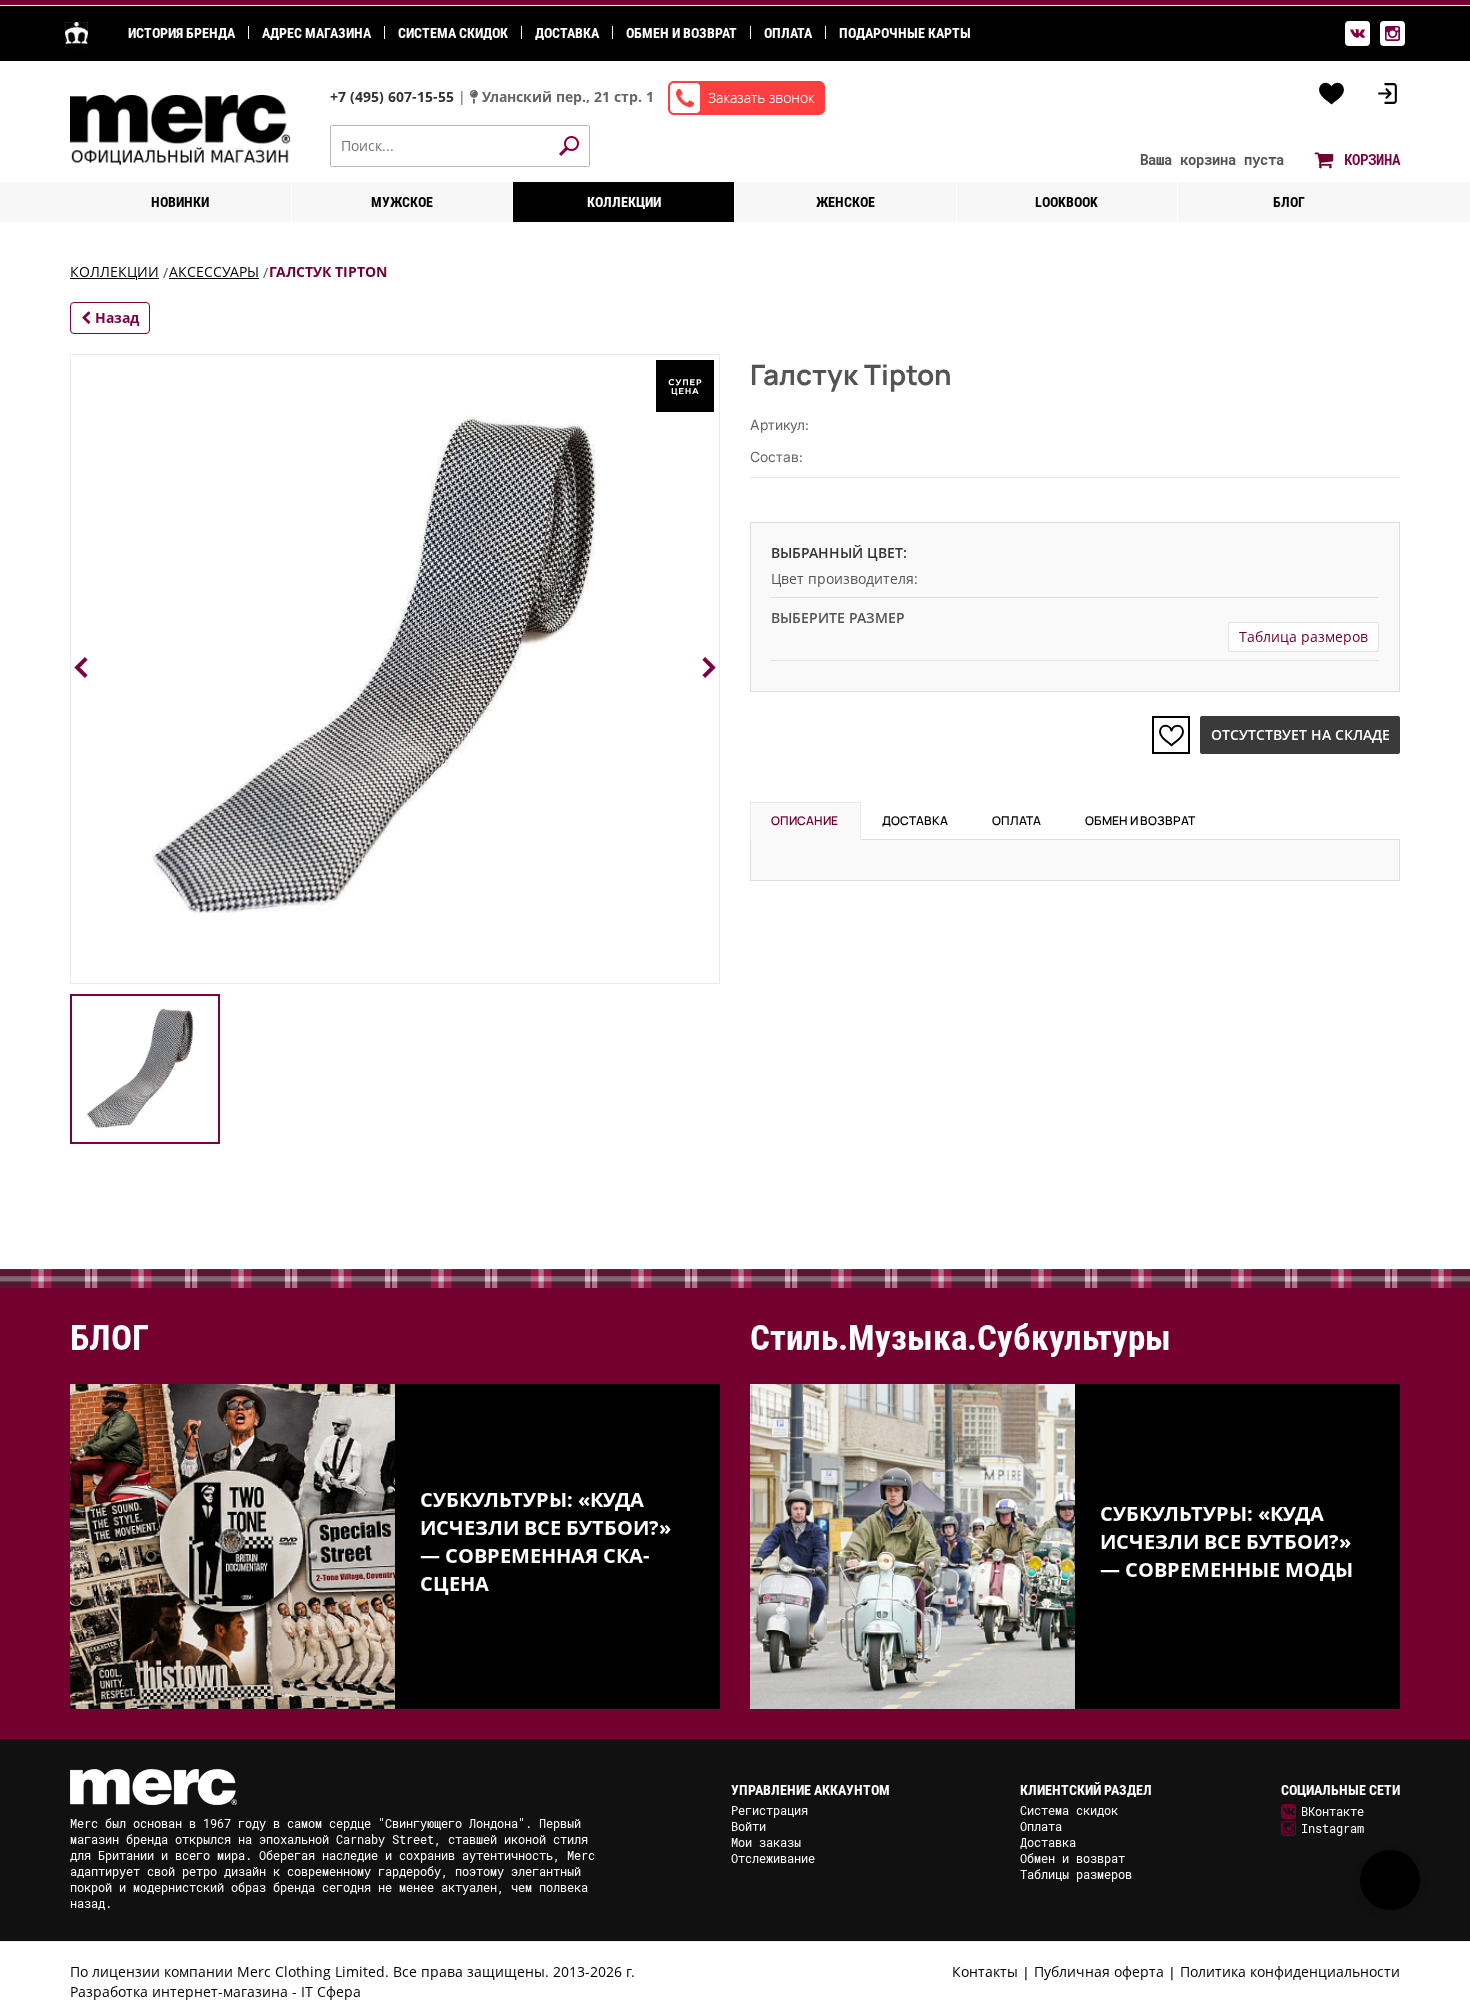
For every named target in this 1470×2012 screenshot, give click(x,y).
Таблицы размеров (1076, 1874)
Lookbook (1066, 202)
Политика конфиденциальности (1290, 1971)
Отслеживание (773, 1858)
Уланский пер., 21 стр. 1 (568, 96)
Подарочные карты (905, 33)
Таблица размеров (1303, 636)
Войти (748, 1826)
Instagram (1332, 1828)
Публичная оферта (1099, 1971)
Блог (1289, 202)
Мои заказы (766, 1842)
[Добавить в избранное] (1171, 735)
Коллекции (624, 202)
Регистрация (769, 1810)
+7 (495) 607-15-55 (394, 96)
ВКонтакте (1332, 1811)
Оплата (788, 33)
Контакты (985, 1971)
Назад (115, 317)
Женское (845, 202)
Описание (804, 820)
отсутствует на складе (1300, 734)
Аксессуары (214, 271)
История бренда (181, 33)
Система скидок (453, 33)
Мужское (402, 202)
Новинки (180, 202)
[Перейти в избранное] (1332, 94)
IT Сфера (331, 1991)
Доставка (567, 33)
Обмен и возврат (681, 33)
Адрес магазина (316, 33)
